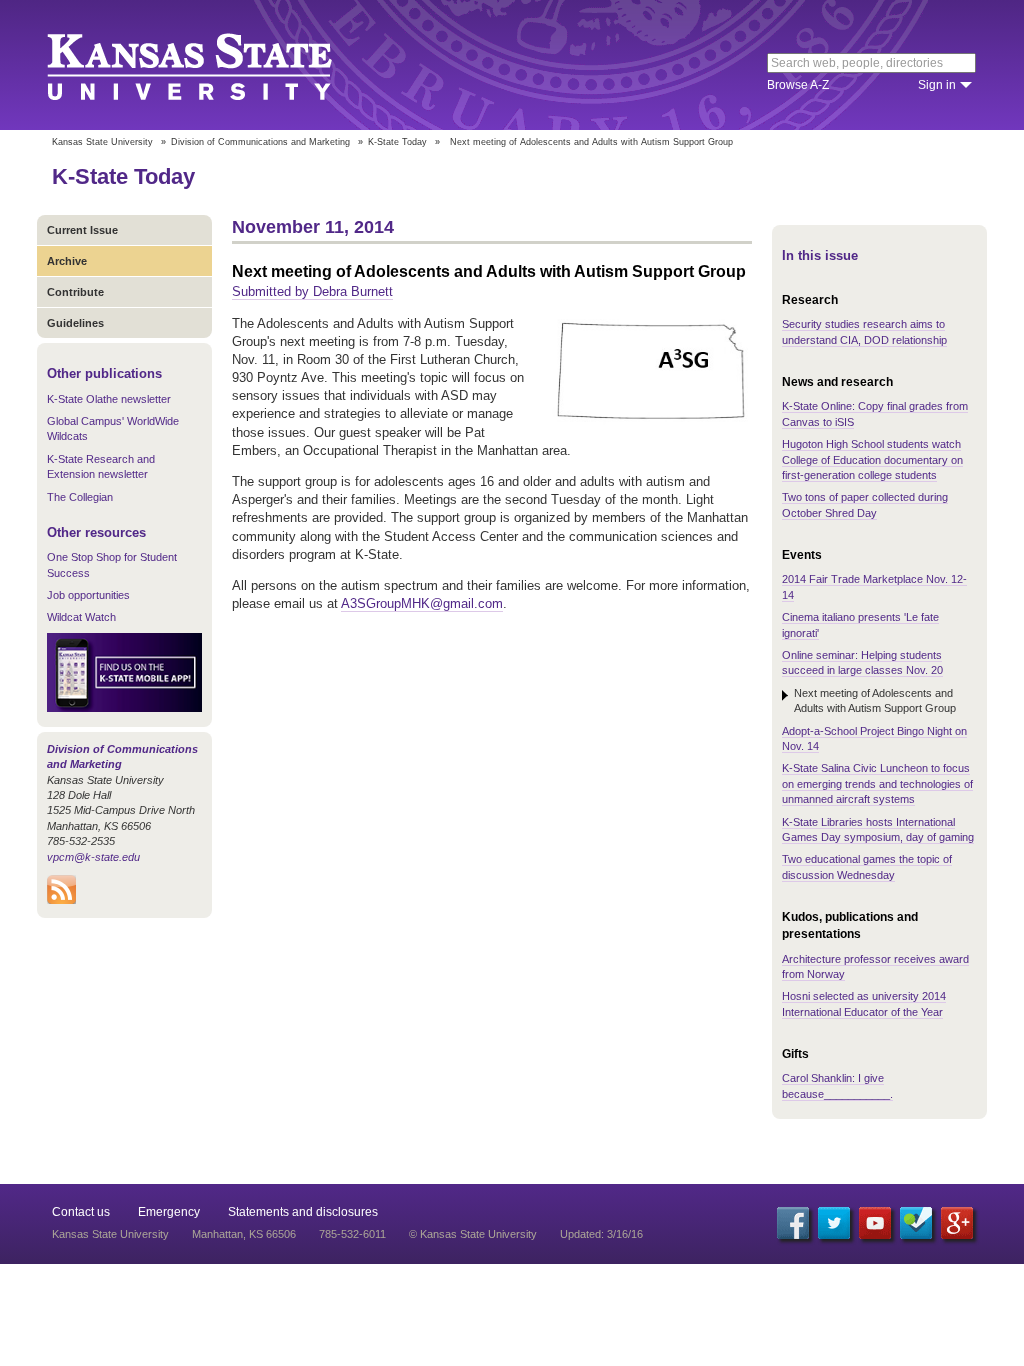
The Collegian (80, 497)
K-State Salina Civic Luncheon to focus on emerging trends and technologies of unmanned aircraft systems (877, 783)
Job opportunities (88, 595)
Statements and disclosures (303, 1212)
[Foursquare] (916, 1223)
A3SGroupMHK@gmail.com (422, 603)
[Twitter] (834, 1223)
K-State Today (397, 142)
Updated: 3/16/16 (601, 1234)
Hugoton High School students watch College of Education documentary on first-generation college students (872, 459)
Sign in (937, 85)
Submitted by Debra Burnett (312, 291)
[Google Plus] (957, 1223)
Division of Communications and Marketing (260, 142)
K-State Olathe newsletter (109, 399)
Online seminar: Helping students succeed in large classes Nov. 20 (862, 662)
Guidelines (75, 323)
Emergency (169, 1212)
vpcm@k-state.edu (93, 857)
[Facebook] (793, 1223)
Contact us (81, 1212)
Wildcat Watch (81, 617)
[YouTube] (875, 1223)
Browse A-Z (798, 85)
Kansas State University (214, 65)
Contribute (75, 292)
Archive (67, 261)
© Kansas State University (473, 1234)
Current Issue (82, 230)
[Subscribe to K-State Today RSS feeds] (61, 900)
